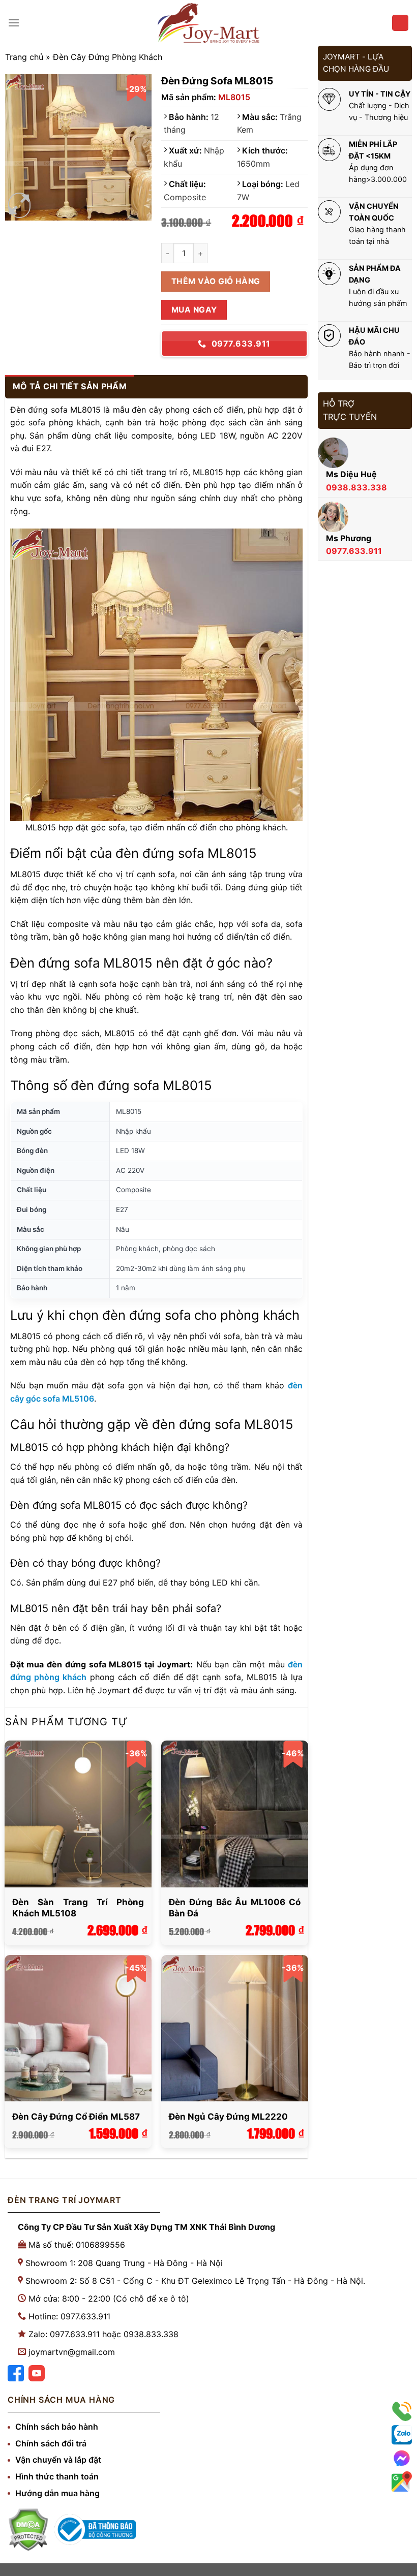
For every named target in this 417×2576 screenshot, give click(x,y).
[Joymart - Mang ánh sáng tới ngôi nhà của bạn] (208, 23)
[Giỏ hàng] (400, 23)
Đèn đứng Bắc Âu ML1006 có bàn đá (234, 1908)
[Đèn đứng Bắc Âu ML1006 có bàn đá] (234, 1814)
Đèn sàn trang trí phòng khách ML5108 (78, 1908)
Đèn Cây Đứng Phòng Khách (108, 57)
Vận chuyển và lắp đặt (58, 2460)
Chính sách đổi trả (51, 2443)
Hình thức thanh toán (57, 2476)
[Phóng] (19, 206)
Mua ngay (194, 310)
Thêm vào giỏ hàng (216, 281)
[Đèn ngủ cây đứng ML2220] (234, 2028)
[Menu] (14, 23)
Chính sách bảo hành (57, 2427)
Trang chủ (24, 57)
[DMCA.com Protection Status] (28, 2530)
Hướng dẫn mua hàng (57, 2493)
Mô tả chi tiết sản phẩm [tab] (70, 386)
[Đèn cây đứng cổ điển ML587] (78, 2028)
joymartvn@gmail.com (72, 2352)
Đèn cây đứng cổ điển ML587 (76, 2117)
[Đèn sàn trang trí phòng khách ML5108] (78, 1814)
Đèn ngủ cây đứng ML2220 (228, 2117)
